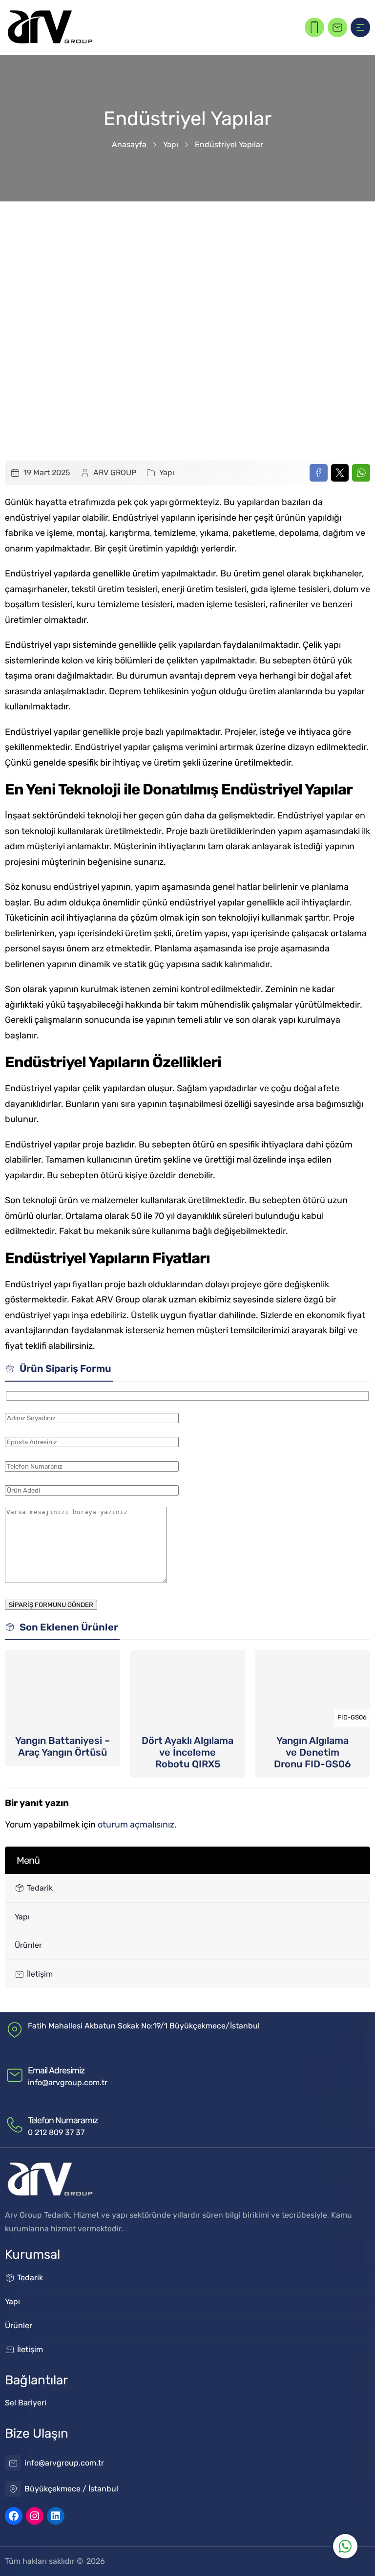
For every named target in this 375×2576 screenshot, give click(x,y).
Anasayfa (129, 144)
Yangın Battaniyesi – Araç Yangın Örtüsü (62, 1746)
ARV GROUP (115, 473)
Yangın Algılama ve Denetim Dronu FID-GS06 (312, 1752)
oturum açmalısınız (136, 1825)
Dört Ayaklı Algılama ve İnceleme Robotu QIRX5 (187, 1752)
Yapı (171, 144)
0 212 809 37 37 (56, 2132)
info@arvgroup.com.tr (68, 2082)
